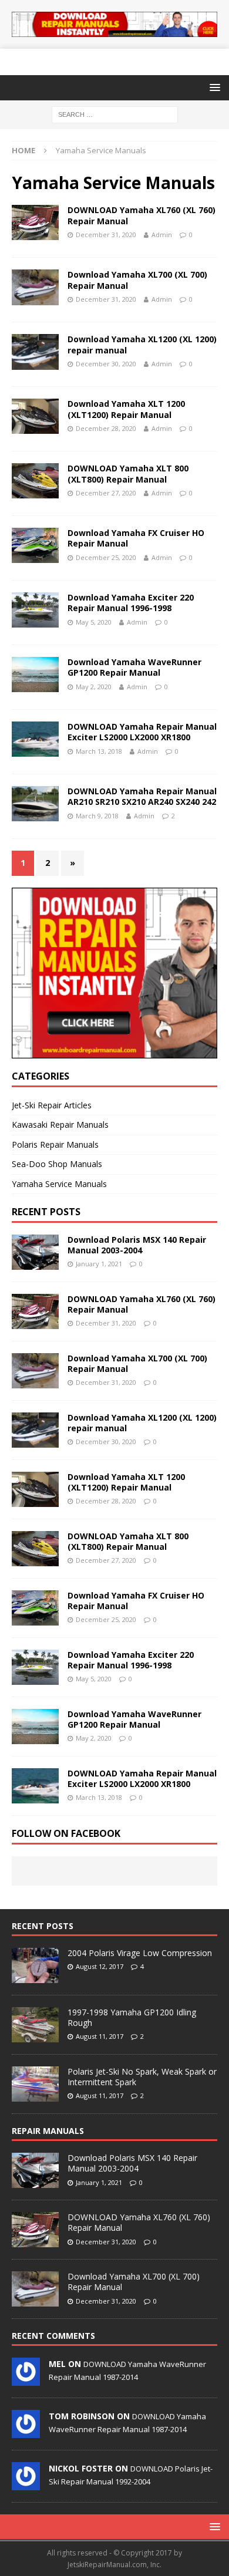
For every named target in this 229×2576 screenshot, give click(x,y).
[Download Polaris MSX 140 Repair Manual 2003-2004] (35, 1252)
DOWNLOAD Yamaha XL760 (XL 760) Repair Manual (142, 215)
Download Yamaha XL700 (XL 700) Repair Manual (137, 280)
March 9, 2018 (97, 816)
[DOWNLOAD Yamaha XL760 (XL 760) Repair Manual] (35, 1311)
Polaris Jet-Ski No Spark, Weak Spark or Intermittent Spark (142, 2077)
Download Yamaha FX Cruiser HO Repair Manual (136, 538)
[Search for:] (115, 114)
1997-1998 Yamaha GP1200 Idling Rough (132, 2017)
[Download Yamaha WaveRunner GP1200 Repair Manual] (35, 1727)
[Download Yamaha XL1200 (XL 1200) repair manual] (35, 1430)
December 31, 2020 (106, 235)
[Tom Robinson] (26, 2432)
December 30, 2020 (106, 364)
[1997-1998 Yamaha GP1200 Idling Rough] (35, 2025)
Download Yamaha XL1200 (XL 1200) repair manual (142, 344)
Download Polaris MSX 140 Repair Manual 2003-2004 (137, 1245)
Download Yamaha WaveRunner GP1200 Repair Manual (134, 667)
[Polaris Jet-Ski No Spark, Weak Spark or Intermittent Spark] (35, 2084)
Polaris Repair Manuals (55, 1144)
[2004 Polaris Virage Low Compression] (35, 1965)
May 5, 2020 (94, 622)
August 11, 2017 (100, 2036)
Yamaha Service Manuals (59, 1184)
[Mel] (26, 2380)
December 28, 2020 (106, 428)
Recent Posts (43, 1926)
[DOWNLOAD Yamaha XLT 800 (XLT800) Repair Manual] (35, 1549)
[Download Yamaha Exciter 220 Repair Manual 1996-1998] (35, 1667)
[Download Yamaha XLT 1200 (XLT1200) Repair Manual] (35, 1489)
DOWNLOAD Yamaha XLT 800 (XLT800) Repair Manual (128, 473)
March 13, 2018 (99, 751)
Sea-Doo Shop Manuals (57, 1164)
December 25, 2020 (106, 557)
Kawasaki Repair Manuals (60, 1125)
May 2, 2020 (94, 687)
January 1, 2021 (99, 1264)
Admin (162, 235)
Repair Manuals (48, 2131)
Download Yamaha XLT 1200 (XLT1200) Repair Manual (126, 409)
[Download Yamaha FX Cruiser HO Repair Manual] (35, 1608)
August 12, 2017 (100, 1966)
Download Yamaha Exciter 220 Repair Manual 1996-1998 (131, 603)
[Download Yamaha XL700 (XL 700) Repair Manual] (35, 1371)
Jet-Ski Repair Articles (52, 1105)
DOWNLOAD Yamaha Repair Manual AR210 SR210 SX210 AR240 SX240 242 (142, 796)
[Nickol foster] (26, 2484)
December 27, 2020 (106, 493)
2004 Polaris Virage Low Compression (140, 1953)
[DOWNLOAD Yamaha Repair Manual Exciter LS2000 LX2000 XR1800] (35, 1786)
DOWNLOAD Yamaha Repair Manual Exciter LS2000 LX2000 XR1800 (142, 732)
